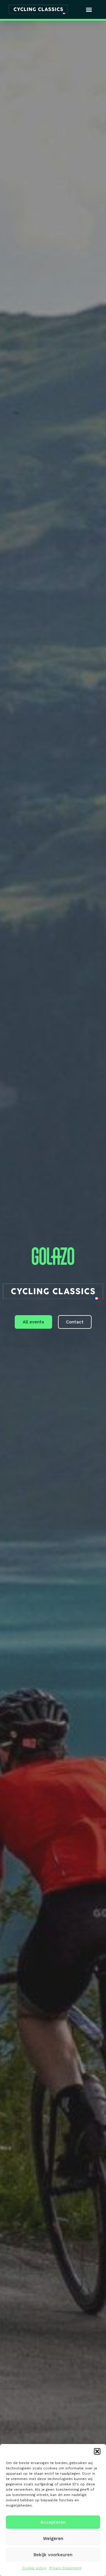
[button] (97, 2451)
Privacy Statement (65, 2568)
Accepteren (53, 2522)
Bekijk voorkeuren (53, 2555)
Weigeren (53, 2538)
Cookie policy (34, 2568)
